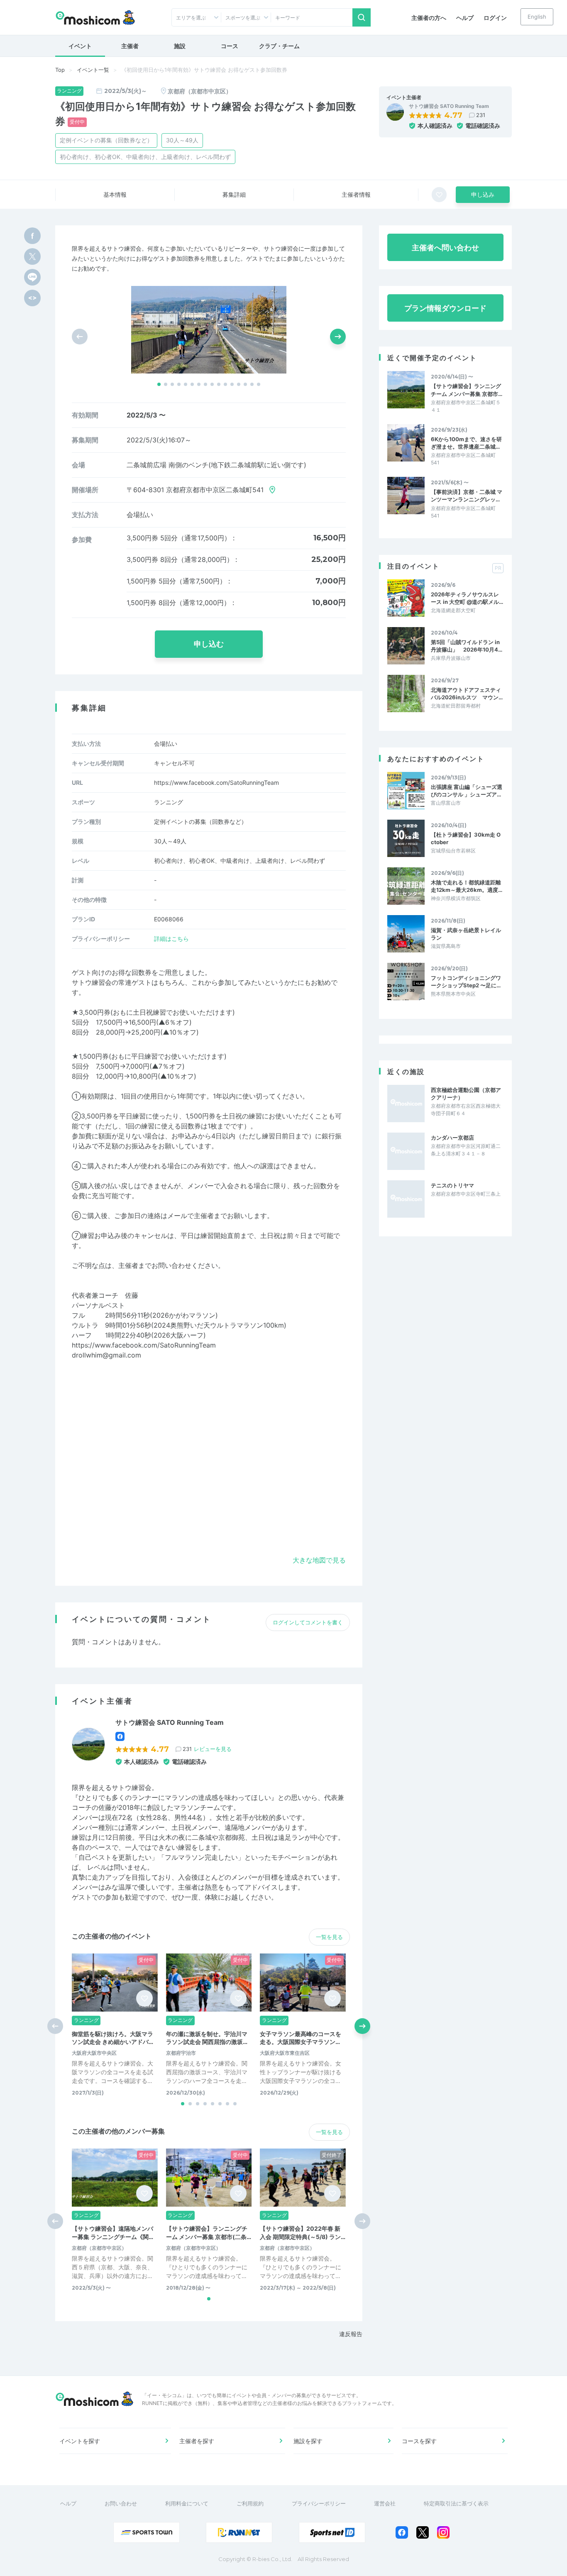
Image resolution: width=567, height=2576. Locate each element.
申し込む (209, 644)
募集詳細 (234, 194)
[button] (159, 384)
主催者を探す (197, 2441)
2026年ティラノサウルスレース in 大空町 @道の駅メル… (467, 598)
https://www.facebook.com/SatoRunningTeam (216, 783)
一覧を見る (329, 1937)
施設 (180, 46)
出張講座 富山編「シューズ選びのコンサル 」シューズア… (467, 791)
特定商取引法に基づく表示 (456, 2503)
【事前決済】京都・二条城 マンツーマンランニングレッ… (467, 496)
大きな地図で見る (319, 1560)
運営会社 (385, 2503)
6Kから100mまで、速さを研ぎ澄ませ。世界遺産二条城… (466, 443)
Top (60, 70)
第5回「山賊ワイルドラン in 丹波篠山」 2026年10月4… (467, 646)
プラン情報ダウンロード (445, 308)
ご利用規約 (250, 2503)
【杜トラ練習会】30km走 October (466, 838)
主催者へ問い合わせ (445, 248)
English (537, 17)
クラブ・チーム (279, 46)
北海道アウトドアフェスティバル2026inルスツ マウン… (467, 693)
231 (481, 115)
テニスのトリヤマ (452, 1185)
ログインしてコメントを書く (308, 1622)
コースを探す (419, 2441)
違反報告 (351, 2334)
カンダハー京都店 (452, 1138)
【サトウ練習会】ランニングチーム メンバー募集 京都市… (467, 390)
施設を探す (308, 2441)
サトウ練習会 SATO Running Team (449, 106)
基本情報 (115, 194)
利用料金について (187, 2503)
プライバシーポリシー (319, 2503)
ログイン (495, 18)
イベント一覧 (93, 70)
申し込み (483, 194)
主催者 (130, 46)
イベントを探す (80, 2441)
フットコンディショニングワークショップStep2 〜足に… (466, 982)
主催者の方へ (429, 18)
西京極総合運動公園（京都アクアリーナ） (466, 1094)
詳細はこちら (171, 939)
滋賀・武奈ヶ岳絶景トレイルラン (466, 934)
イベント (80, 46)
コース (230, 46)
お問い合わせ (121, 2503)
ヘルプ (465, 18)
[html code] (32, 298)
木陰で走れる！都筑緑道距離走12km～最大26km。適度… (467, 886)
